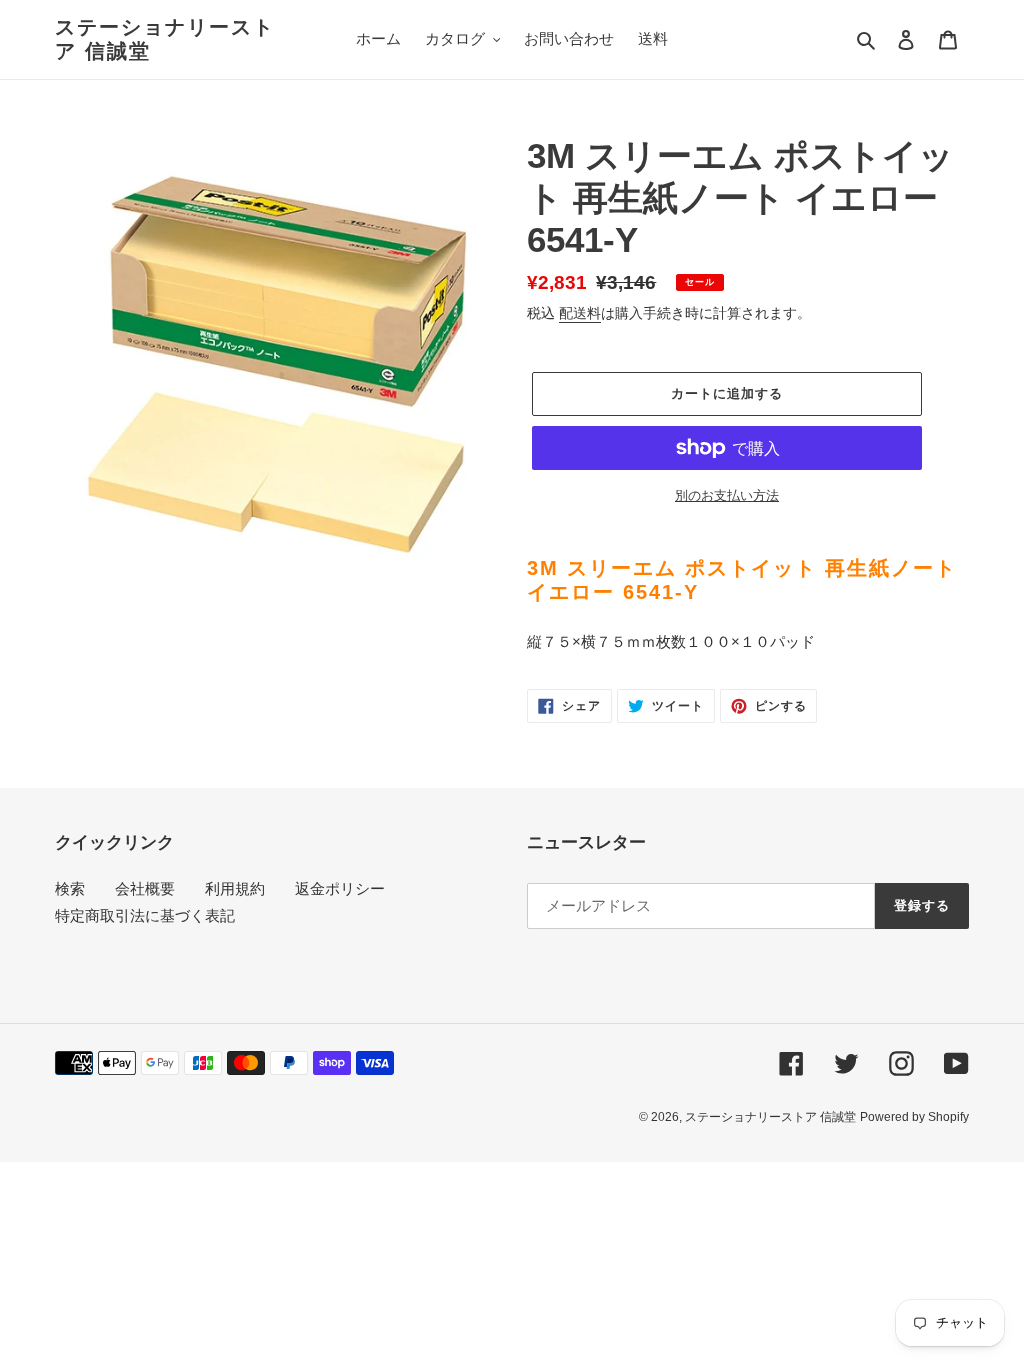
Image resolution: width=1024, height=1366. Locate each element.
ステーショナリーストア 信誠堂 (165, 39)
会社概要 (145, 888)
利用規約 (235, 888)
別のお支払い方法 (727, 495)
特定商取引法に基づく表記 (145, 915)
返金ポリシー (340, 888)
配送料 (580, 313)
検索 (70, 888)
